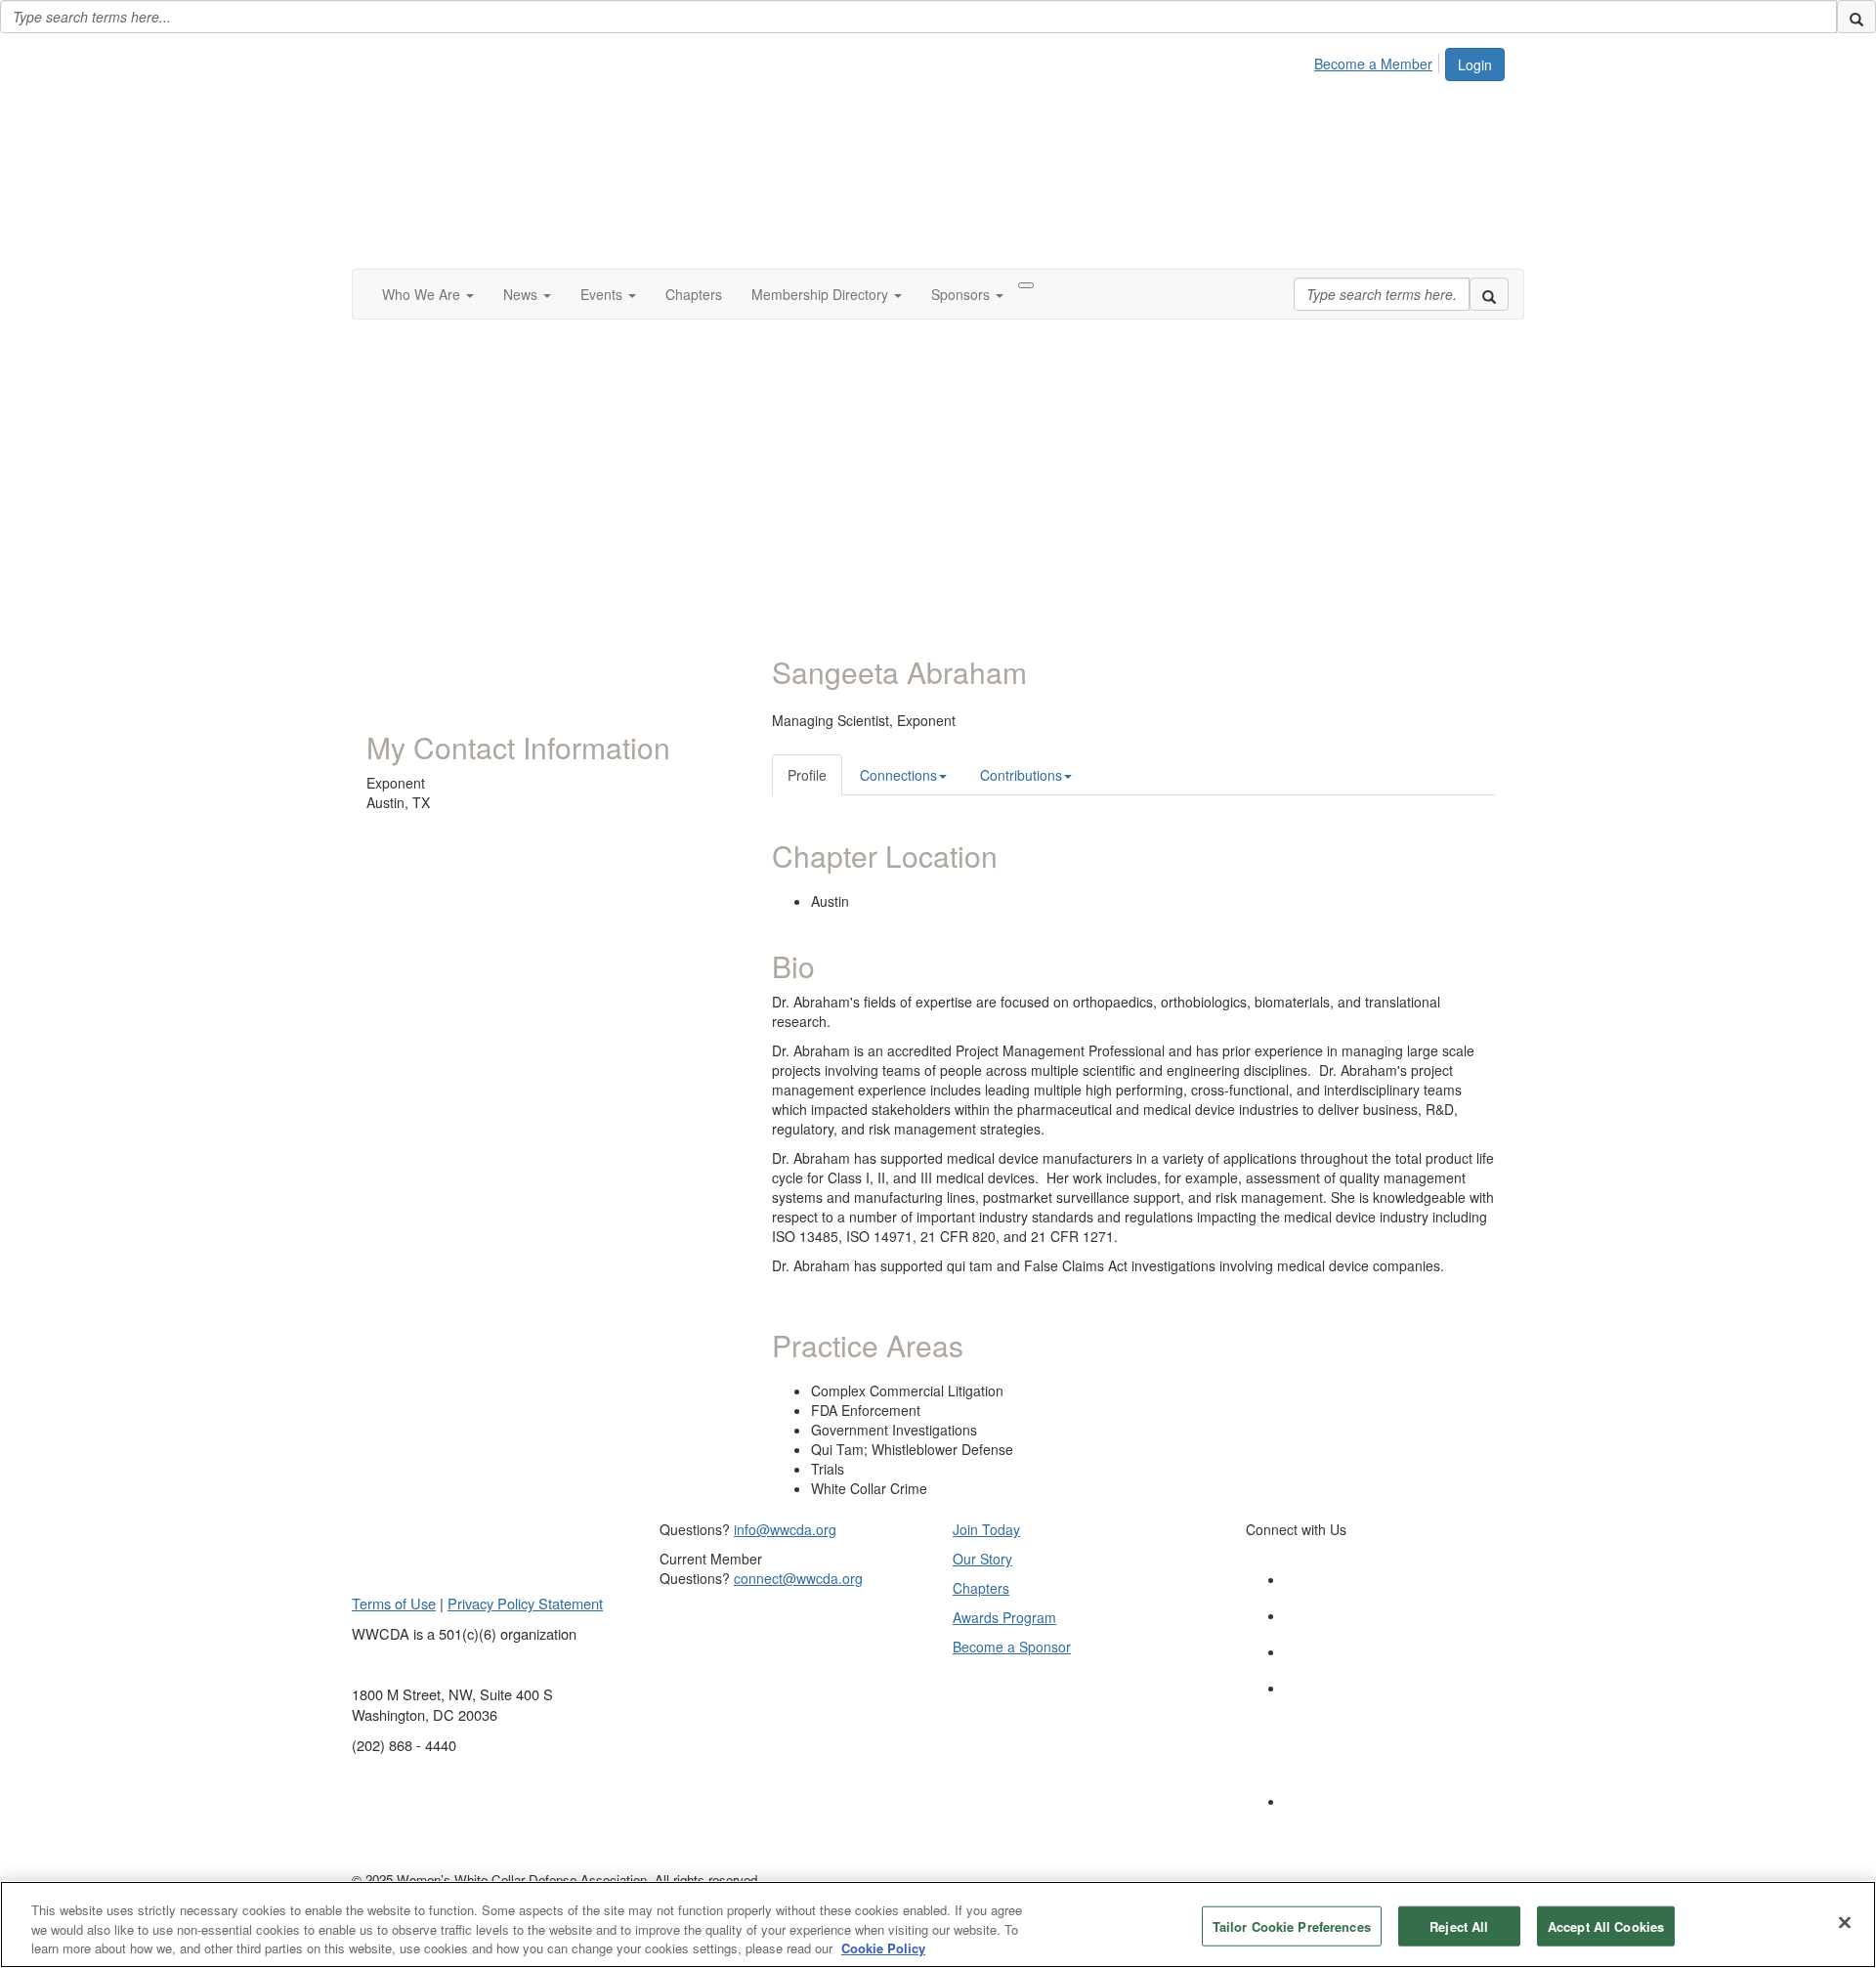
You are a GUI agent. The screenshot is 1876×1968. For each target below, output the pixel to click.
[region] (938, 1925)
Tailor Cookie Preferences (1292, 1925)
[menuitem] (1379, 61)
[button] (428, 294)
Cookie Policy (883, 1948)
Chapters (981, 1588)
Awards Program (1004, 1617)
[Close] (1845, 1922)
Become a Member (1373, 64)
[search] (1856, 17)
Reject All (1459, 1925)
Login (1475, 64)
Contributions (1021, 775)
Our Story (982, 1559)
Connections (898, 775)
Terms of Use (394, 1603)
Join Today (986, 1529)
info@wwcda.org (785, 1529)
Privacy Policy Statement (525, 1603)
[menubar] (1379, 61)
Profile (807, 775)
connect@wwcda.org (798, 1578)
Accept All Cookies (1606, 1925)
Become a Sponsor (1012, 1647)
